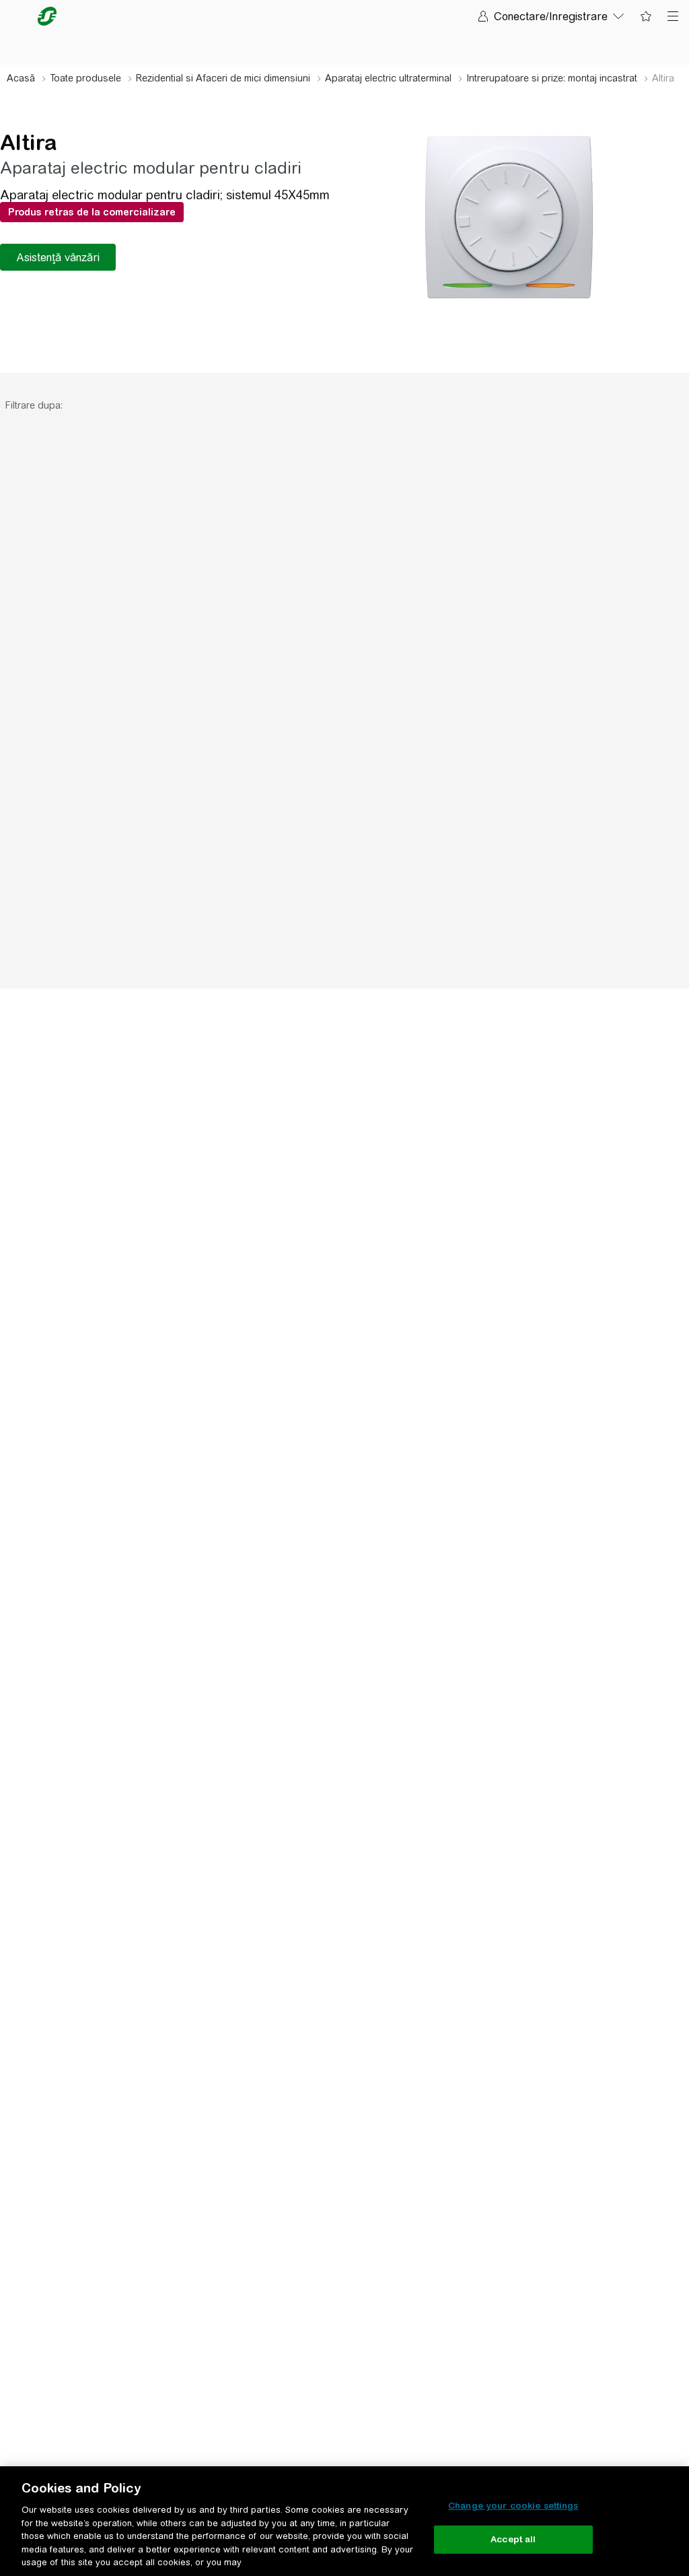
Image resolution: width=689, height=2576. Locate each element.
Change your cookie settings (513, 2506)
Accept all (513, 2539)
